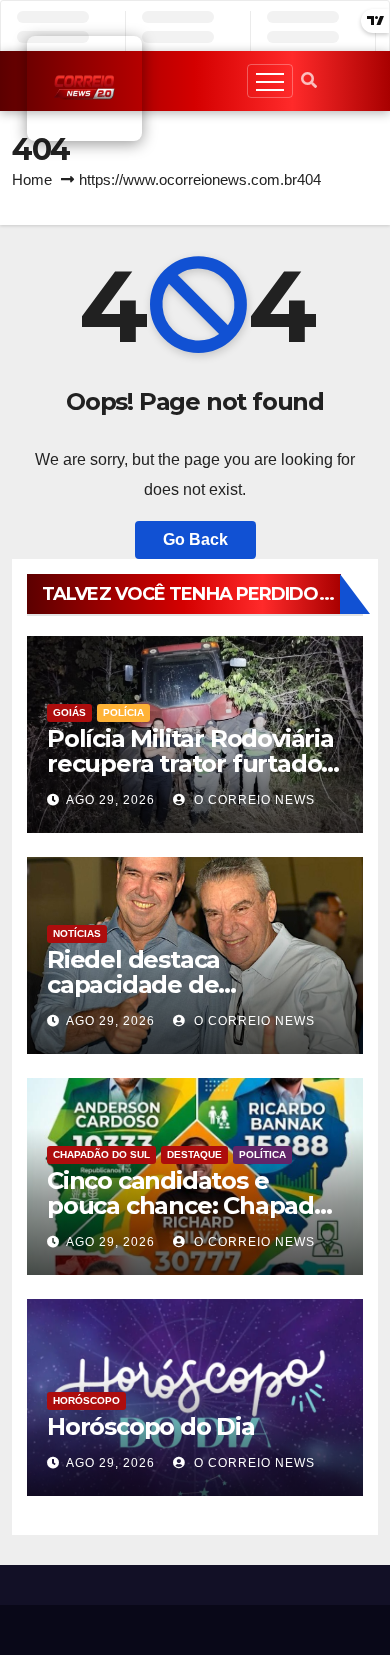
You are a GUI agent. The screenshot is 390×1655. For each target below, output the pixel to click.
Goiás (69, 712)
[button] (309, 80)
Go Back (195, 539)
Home (32, 179)
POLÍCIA (123, 712)
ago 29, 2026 (110, 800)
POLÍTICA (262, 1154)
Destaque (194, 1154)
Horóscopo (86, 1400)
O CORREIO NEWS (252, 800)
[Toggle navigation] (270, 81)
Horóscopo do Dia (151, 1426)
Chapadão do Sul (101, 1154)
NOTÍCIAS (77, 933)
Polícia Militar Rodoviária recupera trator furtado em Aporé (190, 763)
